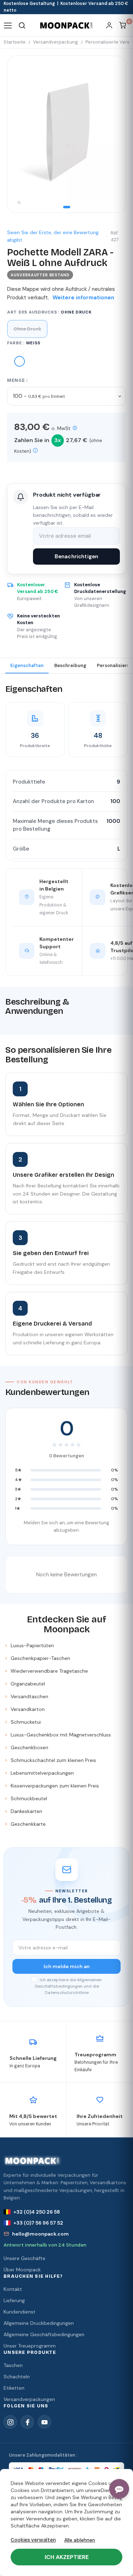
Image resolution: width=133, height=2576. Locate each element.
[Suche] (22, 25)
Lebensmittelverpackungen (42, 1773)
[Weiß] (20, 363)
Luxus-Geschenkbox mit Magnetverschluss (61, 1735)
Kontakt (13, 2289)
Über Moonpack (22, 2270)
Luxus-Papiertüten (32, 1645)
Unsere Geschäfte (24, 2258)
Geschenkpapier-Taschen (40, 1658)
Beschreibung (70, 665)
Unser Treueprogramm (30, 2346)
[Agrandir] (19, 203)
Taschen (13, 2365)
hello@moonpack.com (40, 2234)
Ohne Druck (27, 329)
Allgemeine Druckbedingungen (39, 2323)
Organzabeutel (28, 1684)
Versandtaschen (29, 1696)
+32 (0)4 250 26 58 (37, 2212)
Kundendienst (20, 2312)
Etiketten (14, 2388)
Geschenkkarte (28, 1824)
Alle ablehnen (80, 2540)
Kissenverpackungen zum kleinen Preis (55, 1786)
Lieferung (14, 2300)
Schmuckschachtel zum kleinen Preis (53, 1760)
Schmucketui (26, 1722)
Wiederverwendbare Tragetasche (49, 1671)
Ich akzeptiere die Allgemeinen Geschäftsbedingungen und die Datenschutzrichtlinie (68, 1986)
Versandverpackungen (29, 2399)
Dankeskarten (26, 1811)
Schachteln (17, 2377)
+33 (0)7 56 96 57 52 (38, 2223)
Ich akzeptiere (67, 2557)
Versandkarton (28, 1709)
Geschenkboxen (29, 1747)
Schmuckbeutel (29, 1798)
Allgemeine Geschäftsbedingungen (44, 2334)
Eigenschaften (27, 665)
